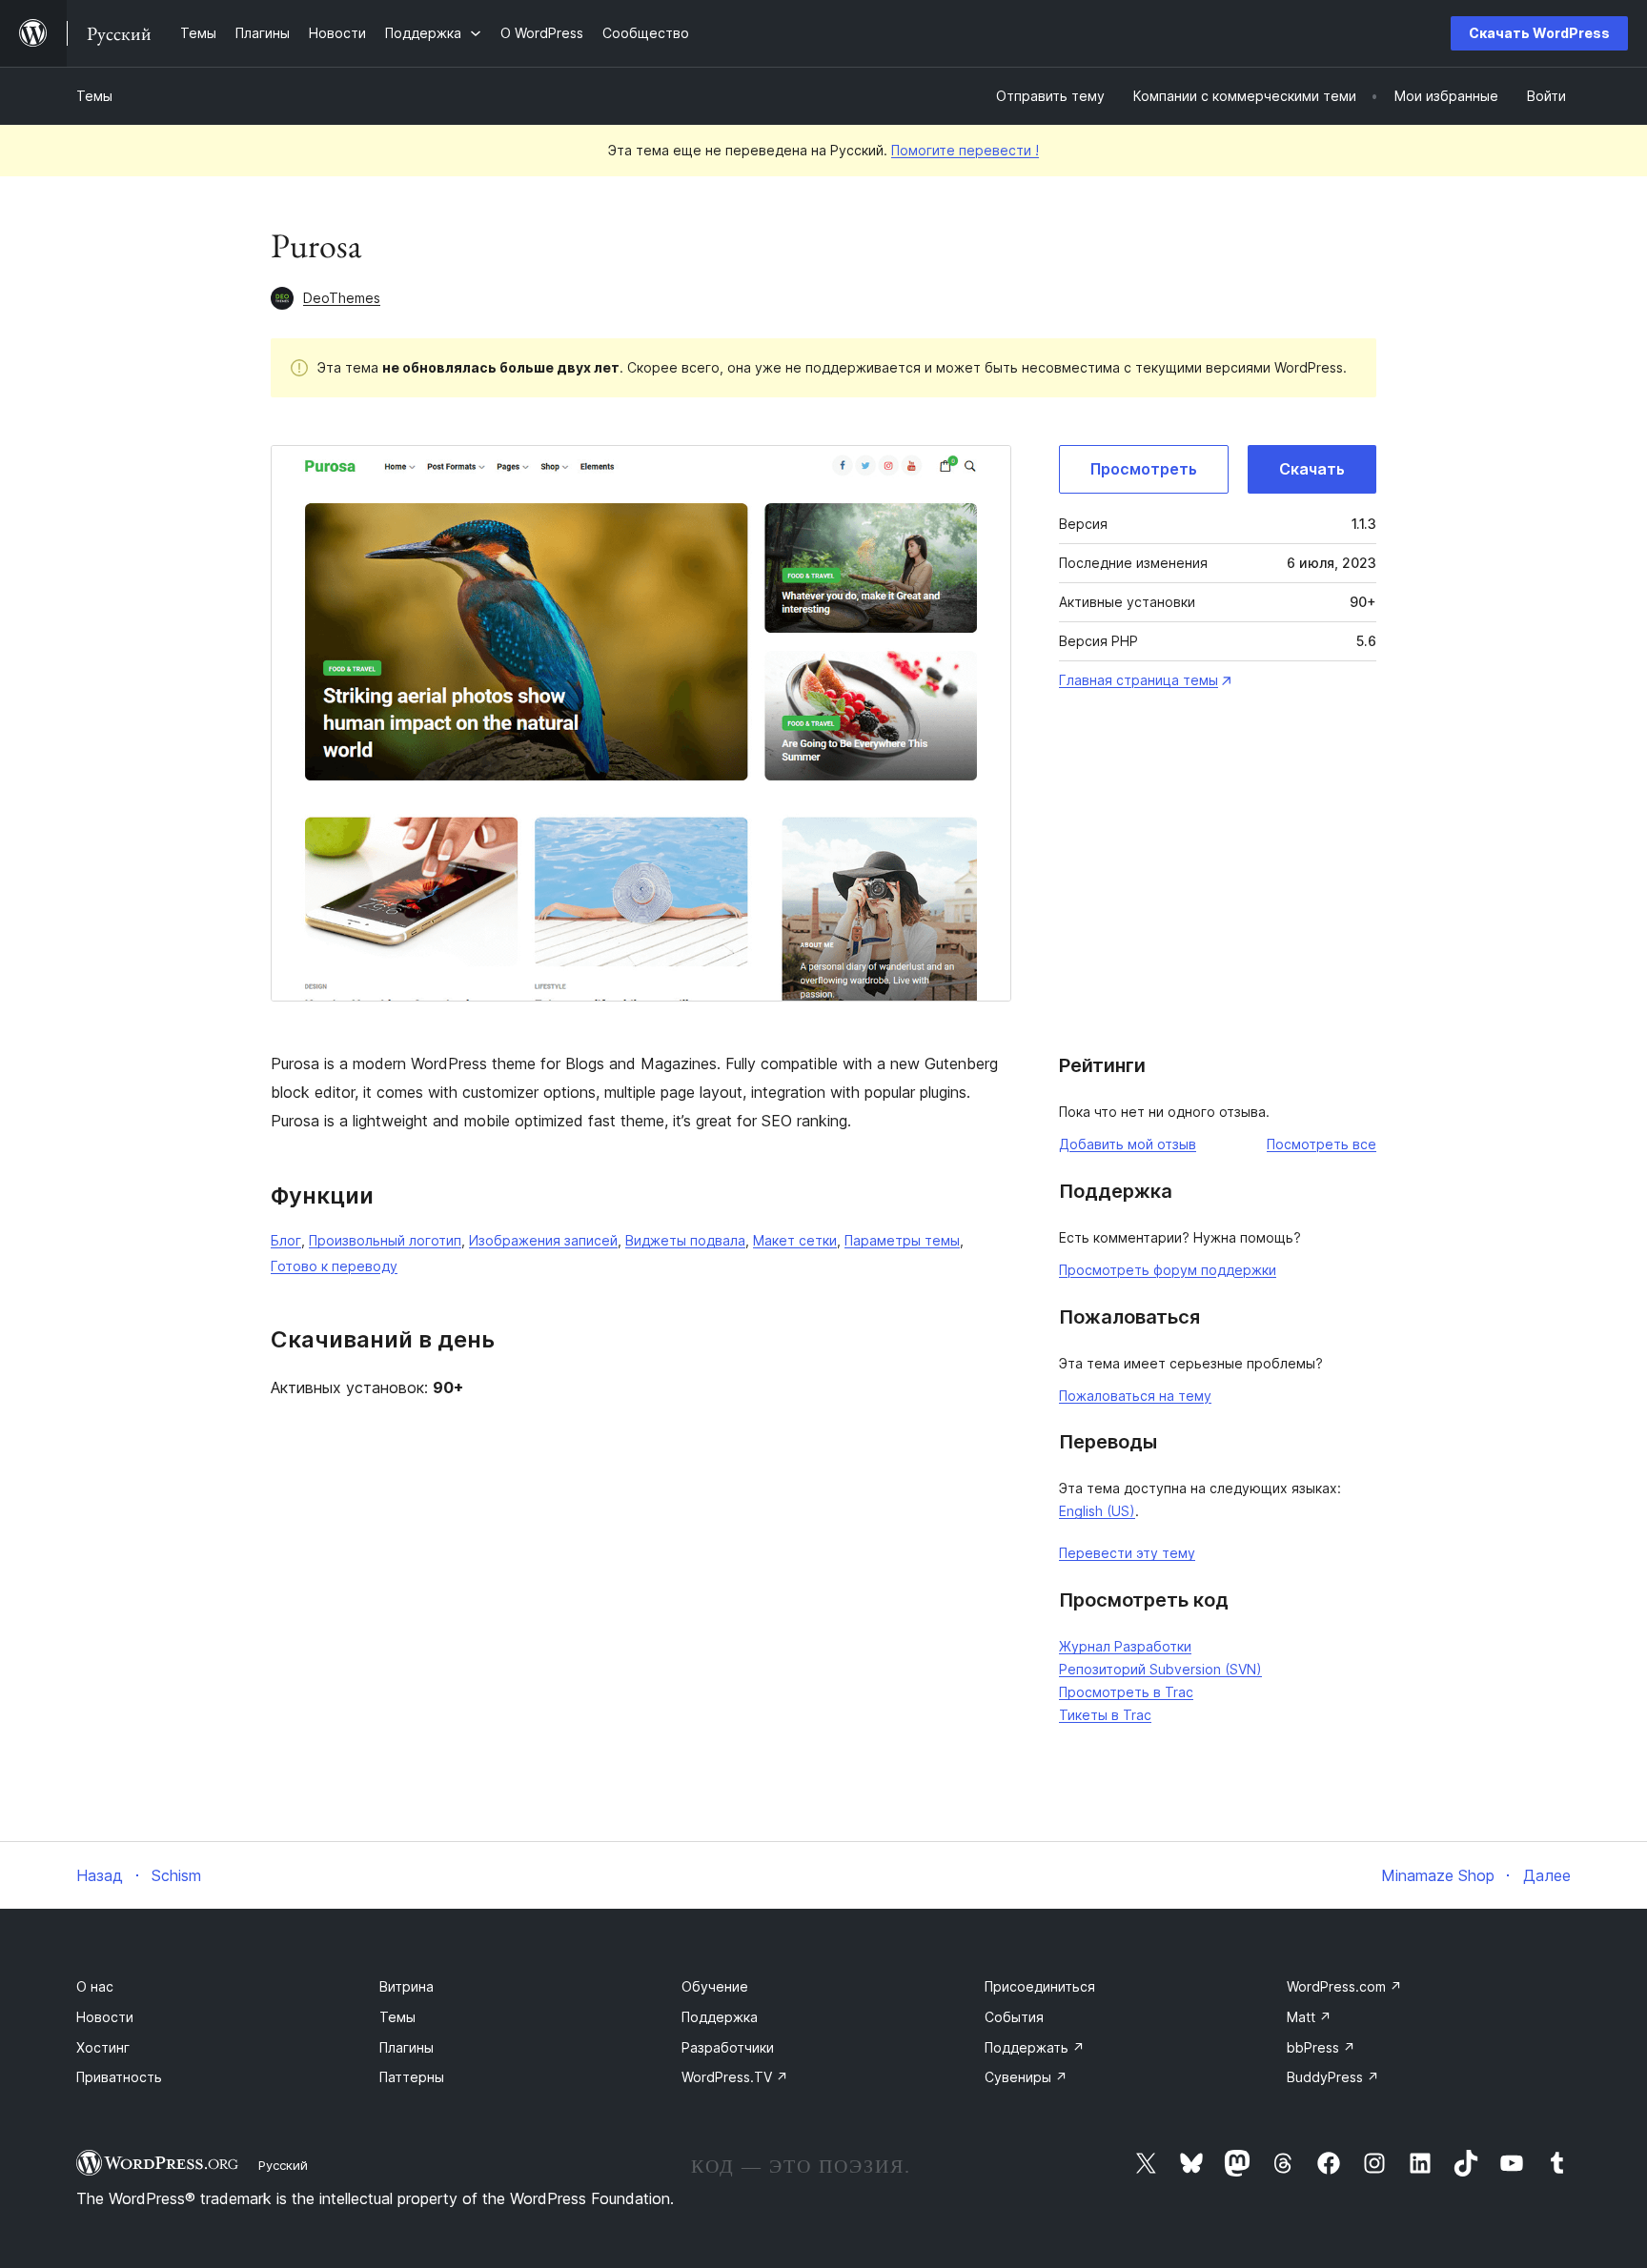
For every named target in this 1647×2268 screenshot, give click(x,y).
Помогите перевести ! (965, 150)
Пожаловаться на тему (1135, 1396)
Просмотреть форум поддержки (1168, 1270)
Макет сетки (795, 1240)
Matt (1309, 2017)
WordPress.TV (735, 2077)
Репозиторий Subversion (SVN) (1160, 1669)
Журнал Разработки (1125, 1646)
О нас (95, 1986)
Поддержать (1035, 2047)
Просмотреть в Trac (1126, 1692)
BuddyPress (1333, 2077)
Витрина (407, 1986)
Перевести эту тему (1127, 1553)
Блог (286, 1240)
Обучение (715, 1986)
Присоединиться (1040, 1986)
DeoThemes (342, 298)
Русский (283, 2165)
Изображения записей (543, 1240)
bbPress (1321, 2047)
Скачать (1312, 469)
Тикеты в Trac (1105, 1715)
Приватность (119, 2077)
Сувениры (1026, 2077)
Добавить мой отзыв (1128, 1144)
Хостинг (103, 2047)
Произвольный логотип (385, 1240)
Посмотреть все (1322, 1144)
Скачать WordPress (1539, 33)
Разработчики (728, 2047)
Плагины (407, 2047)
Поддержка (720, 2017)
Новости (105, 2017)
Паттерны (412, 2077)
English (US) (1097, 1511)
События (1014, 2017)
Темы (94, 96)
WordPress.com (1344, 1986)
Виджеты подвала (685, 1240)
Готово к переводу (334, 1266)
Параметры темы (902, 1240)
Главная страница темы (1139, 680)
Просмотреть (1144, 469)
